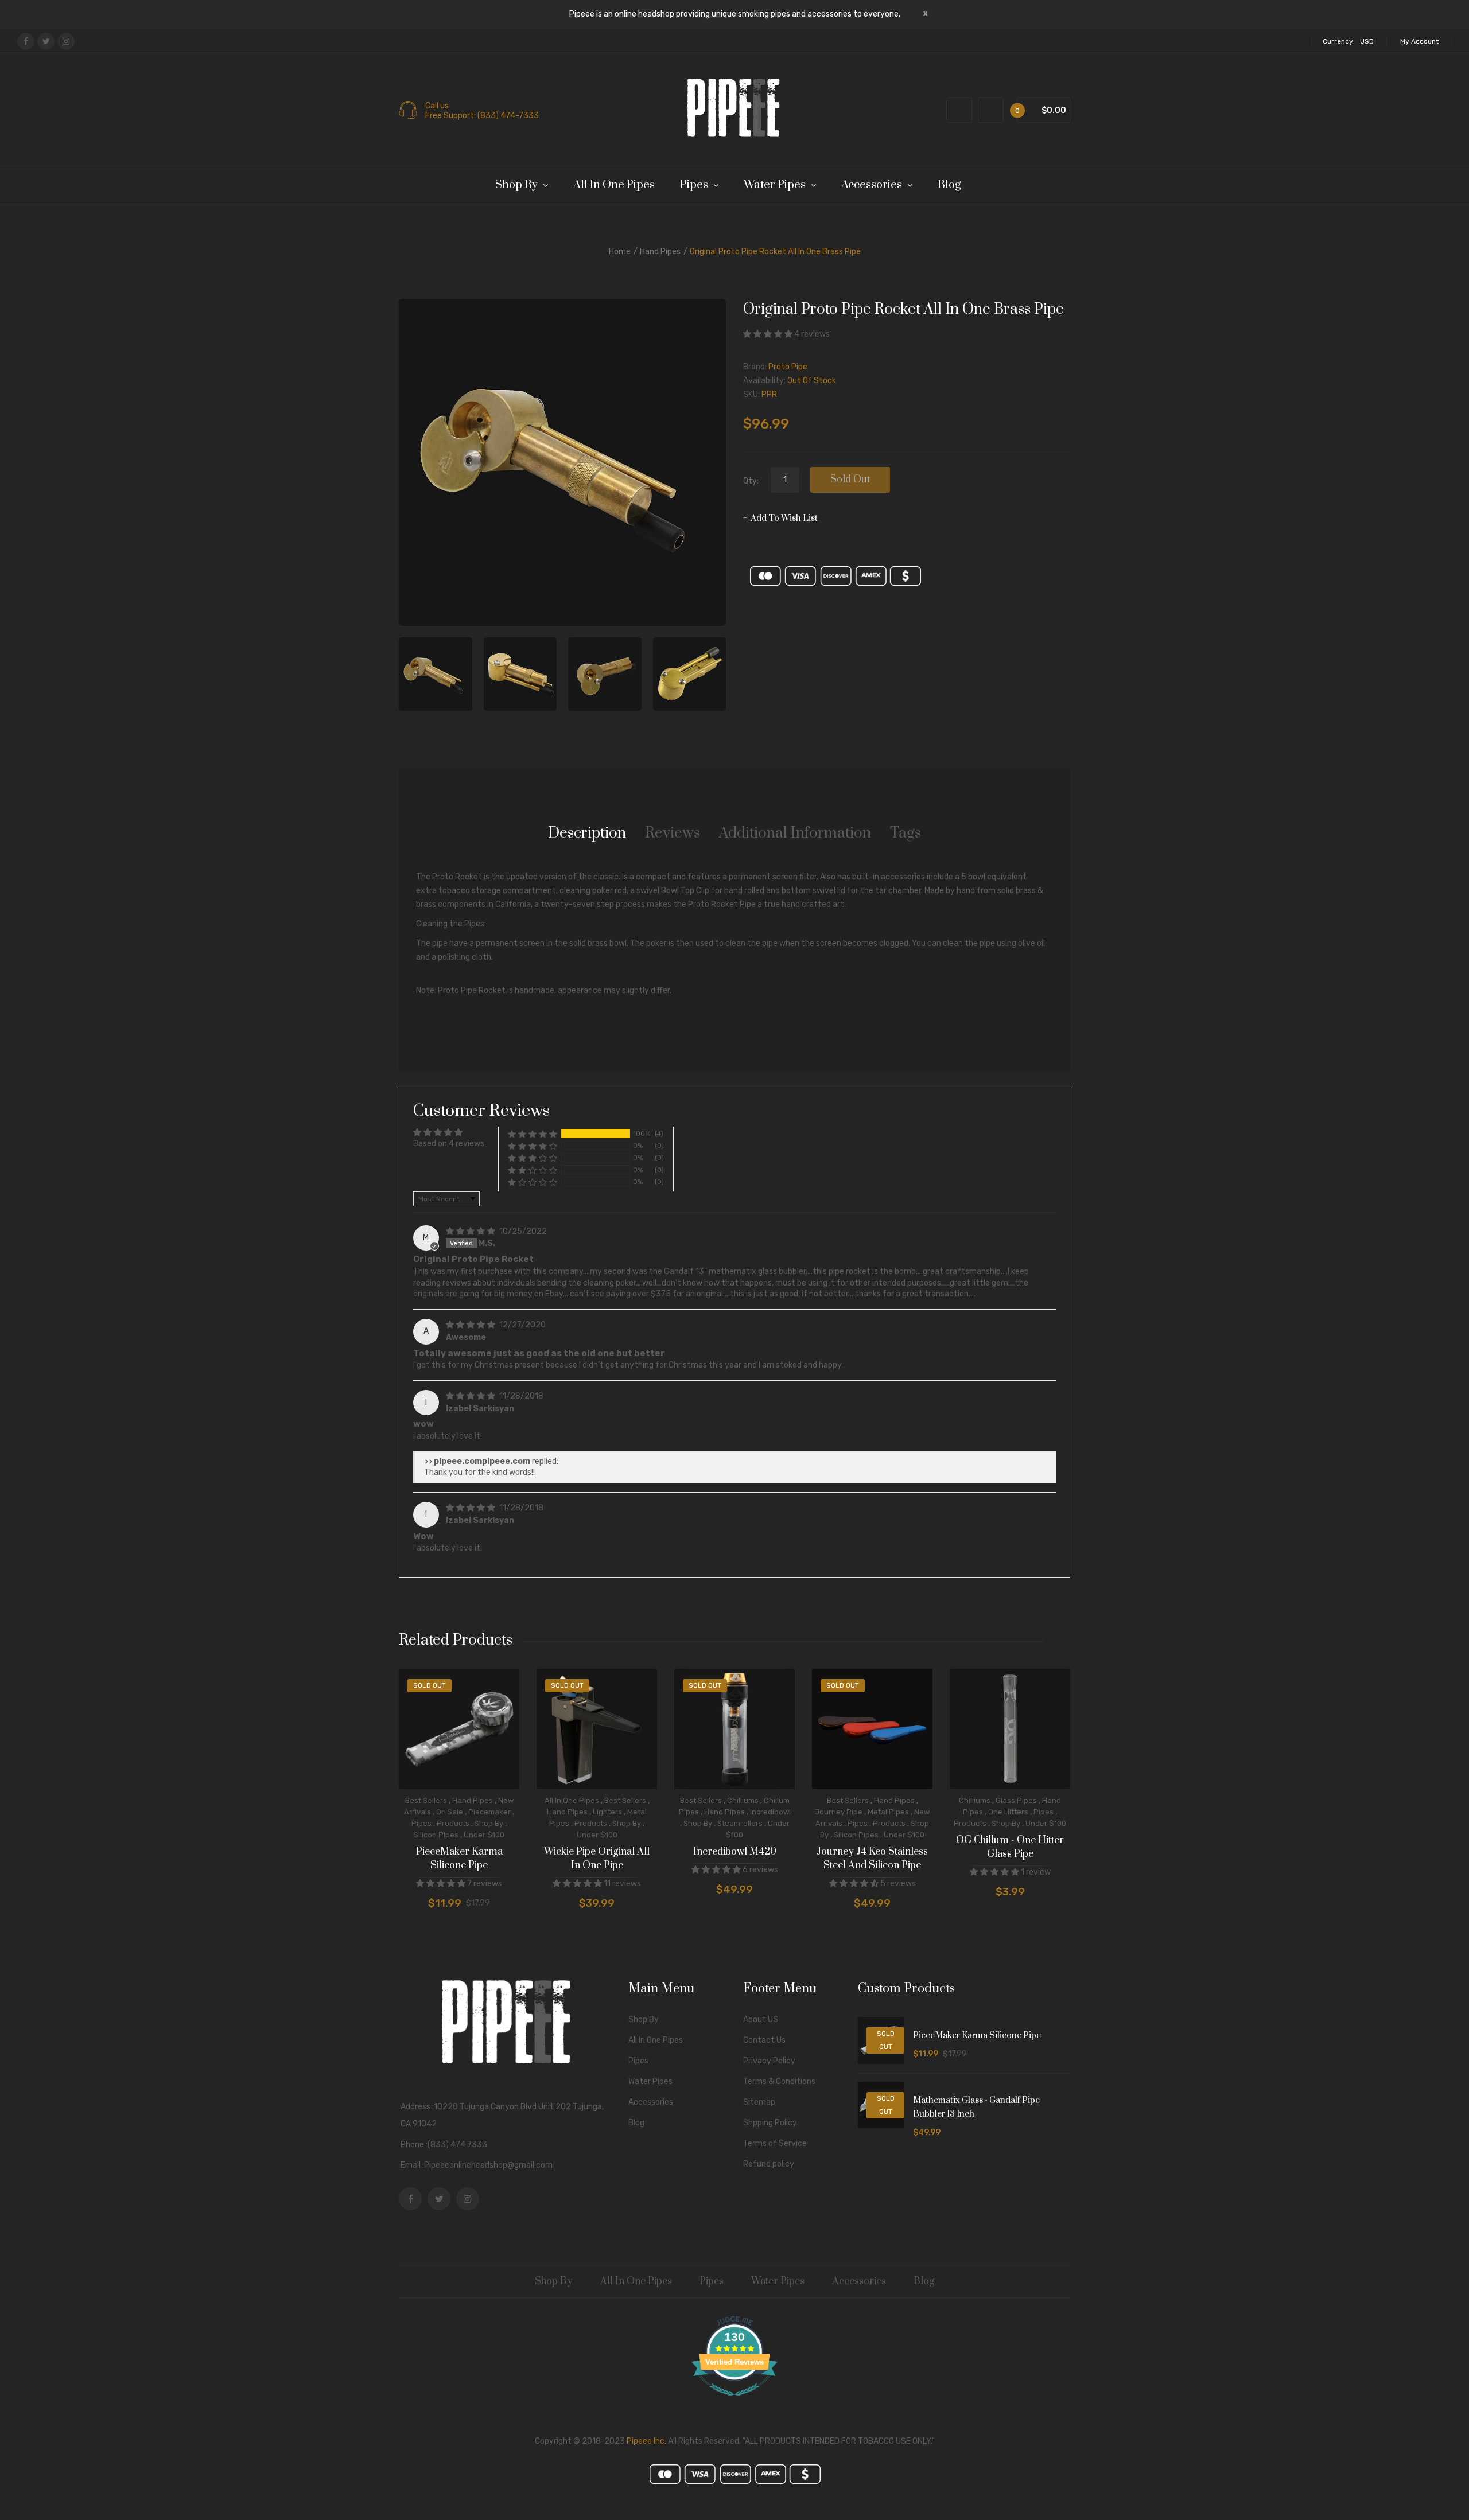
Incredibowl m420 (735, 1852)
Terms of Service (775, 2143)
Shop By (489, 1823)
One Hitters (1008, 1812)
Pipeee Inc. (646, 2441)
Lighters (607, 1812)
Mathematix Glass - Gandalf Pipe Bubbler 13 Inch (976, 2107)
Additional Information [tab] (795, 833)
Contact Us (764, 2040)
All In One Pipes (572, 1800)
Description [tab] (587, 833)
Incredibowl (770, 1812)
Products (453, 1823)
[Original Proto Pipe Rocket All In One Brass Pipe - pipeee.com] (436, 674)
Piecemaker (489, 1812)
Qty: (751, 481)
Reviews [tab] (673, 833)
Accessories (651, 2102)
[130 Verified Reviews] (734, 2402)
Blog (636, 2123)
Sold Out (850, 480)
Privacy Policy (769, 2061)
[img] (471, 1231)
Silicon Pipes (436, 1835)
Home (620, 252)
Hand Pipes (660, 252)
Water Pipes (650, 2081)
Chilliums (743, 1800)
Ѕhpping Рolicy (770, 2123)
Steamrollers (740, 1823)
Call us (437, 106)
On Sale (450, 1812)
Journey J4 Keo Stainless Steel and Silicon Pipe (872, 1859)
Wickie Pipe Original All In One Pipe (597, 1859)
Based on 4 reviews (449, 1144)
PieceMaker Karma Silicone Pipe (459, 1859)
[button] (769, 334)
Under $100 (484, 1835)
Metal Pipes (888, 1812)
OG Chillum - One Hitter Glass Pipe (1010, 1847)
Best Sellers (426, 1800)
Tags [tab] (906, 833)
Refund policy (769, 2164)
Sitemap (759, 2102)
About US (761, 2019)
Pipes (421, 1823)
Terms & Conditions (779, 2081)
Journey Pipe (839, 1812)
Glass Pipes (1016, 1800)
